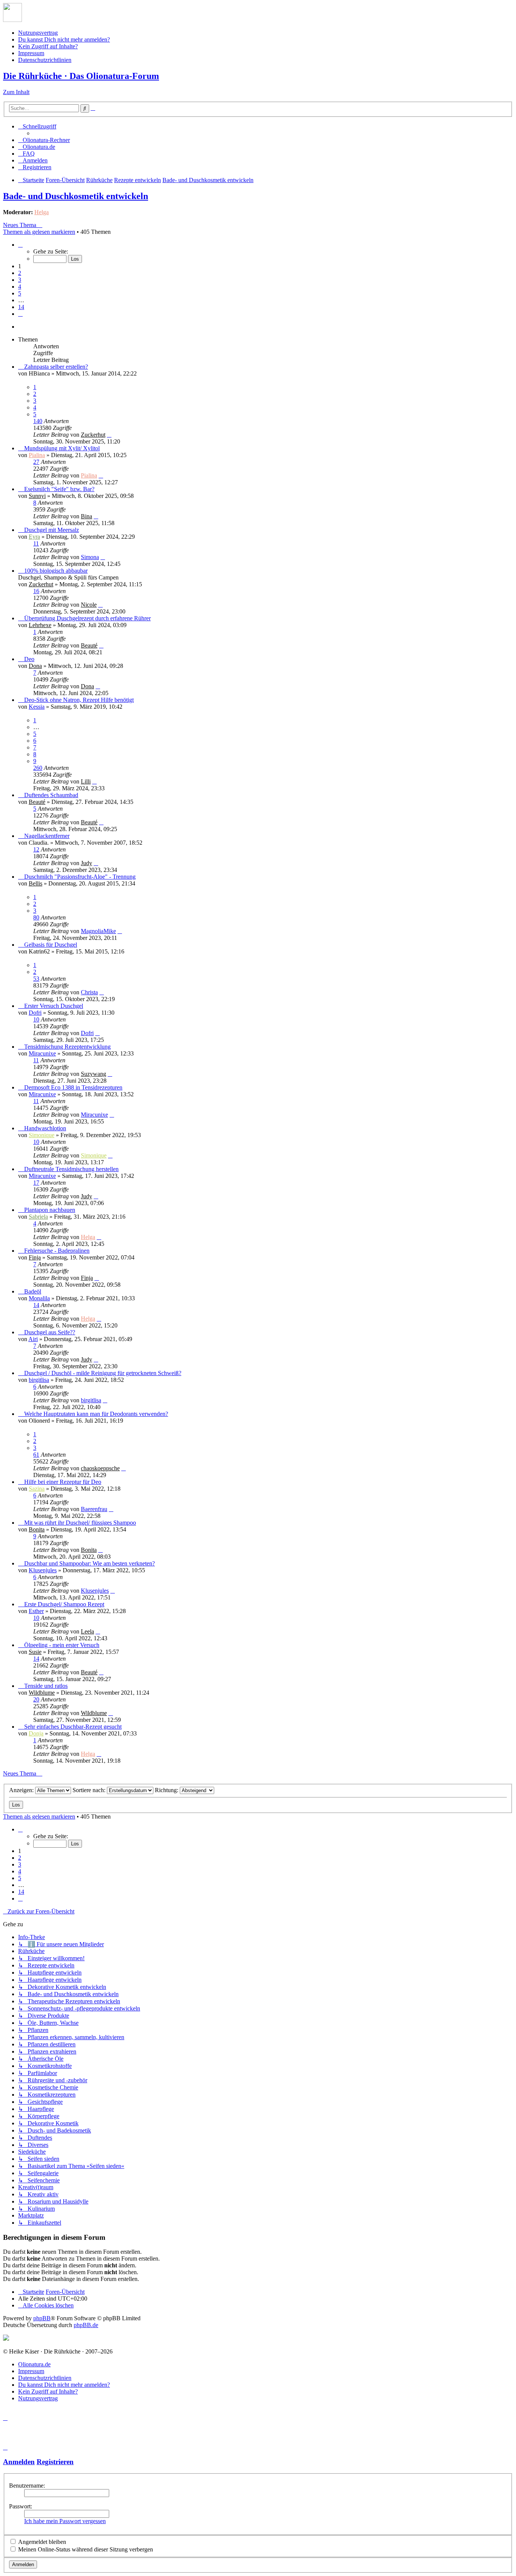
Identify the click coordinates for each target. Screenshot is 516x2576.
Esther (36, 1611)
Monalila (39, 1298)
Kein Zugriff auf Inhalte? (48, 46)
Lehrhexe (40, 625)
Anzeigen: (22, 1790)
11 (36, 543)
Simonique (42, 1135)
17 (36, 1183)
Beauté (89, 645)
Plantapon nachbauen (50, 1210)
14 (36, 1305)
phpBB (42, 2318)
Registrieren (55, 2462)
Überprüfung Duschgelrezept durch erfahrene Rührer (87, 618)
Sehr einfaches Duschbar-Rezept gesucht (73, 1727)
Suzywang (93, 1074)
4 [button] (20, 287)
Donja (36, 1733)
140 (38, 421)
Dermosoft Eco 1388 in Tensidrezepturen (73, 1087)
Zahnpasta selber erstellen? (56, 367)
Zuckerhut (93, 435)
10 (36, 1019)
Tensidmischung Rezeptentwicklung (67, 1047)
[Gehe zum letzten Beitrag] (109, 435)
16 (36, 591)
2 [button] (20, 273)
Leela (87, 1631)
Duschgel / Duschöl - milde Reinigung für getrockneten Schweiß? (103, 1373)
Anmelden (19, 2462)
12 (36, 849)
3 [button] (20, 280)
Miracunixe (42, 1053)
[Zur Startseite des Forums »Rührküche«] (12, 20)
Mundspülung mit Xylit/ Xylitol (62, 448)
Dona (35, 666)
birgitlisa (39, 1380)
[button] (20, 245)
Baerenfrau (94, 1509)
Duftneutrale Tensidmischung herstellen (71, 1169)
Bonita (37, 1529)
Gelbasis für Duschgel (51, 945)
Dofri (35, 1013)
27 (36, 462)
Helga (42, 212)
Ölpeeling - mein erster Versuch (62, 1645)
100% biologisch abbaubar (56, 571)
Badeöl (33, 1291)
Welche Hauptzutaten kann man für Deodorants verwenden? (96, 1414)
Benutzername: (27, 2486)
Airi (33, 1339)
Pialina (37, 455)
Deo (29, 659)
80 (36, 917)
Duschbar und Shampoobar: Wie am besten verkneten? (90, 1563)
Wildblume (42, 1693)
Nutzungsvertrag (38, 33)
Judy (87, 863)
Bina (87, 516)
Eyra (34, 537)
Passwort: (21, 2506)
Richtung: (167, 1790)
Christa (89, 992)
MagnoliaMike (98, 931)
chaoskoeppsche (100, 1468)
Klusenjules (43, 1570)
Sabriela (38, 1217)
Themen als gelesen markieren (39, 232)
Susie (35, 1652)
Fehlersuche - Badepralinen (57, 1251)
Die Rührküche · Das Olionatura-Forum (81, 76)
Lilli (86, 781)
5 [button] (20, 293)
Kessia (37, 707)
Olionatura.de (34, 2364)
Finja (35, 1257)
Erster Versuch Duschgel (54, 1006)
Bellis (36, 883)
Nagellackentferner (47, 836)
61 (36, 1455)
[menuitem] (44, 140)
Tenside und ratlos (46, 1686)
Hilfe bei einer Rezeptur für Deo (63, 1482)
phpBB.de (86, 2325)
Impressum (31, 53)
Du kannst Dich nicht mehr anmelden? (64, 39)
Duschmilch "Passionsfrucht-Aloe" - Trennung (80, 877)
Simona (90, 557)
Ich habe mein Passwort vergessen (65, 2521)
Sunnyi (37, 496)
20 (36, 1699)
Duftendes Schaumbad (51, 795)
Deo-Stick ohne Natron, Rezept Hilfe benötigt (79, 700)
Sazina (37, 1489)
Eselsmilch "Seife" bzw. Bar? (59, 489)
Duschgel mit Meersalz (52, 530)
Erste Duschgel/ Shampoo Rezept (64, 1604)
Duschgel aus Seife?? (50, 1332)
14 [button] (21, 307)
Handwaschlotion (45, 1128)
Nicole (89, 605)
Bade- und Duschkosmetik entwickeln (76, 196)
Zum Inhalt (16, 92)
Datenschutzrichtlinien (45, 60)
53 (36, 979)
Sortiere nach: (90, 1790)
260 (38, 768)
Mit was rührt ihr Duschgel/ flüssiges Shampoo (80, 1523)
